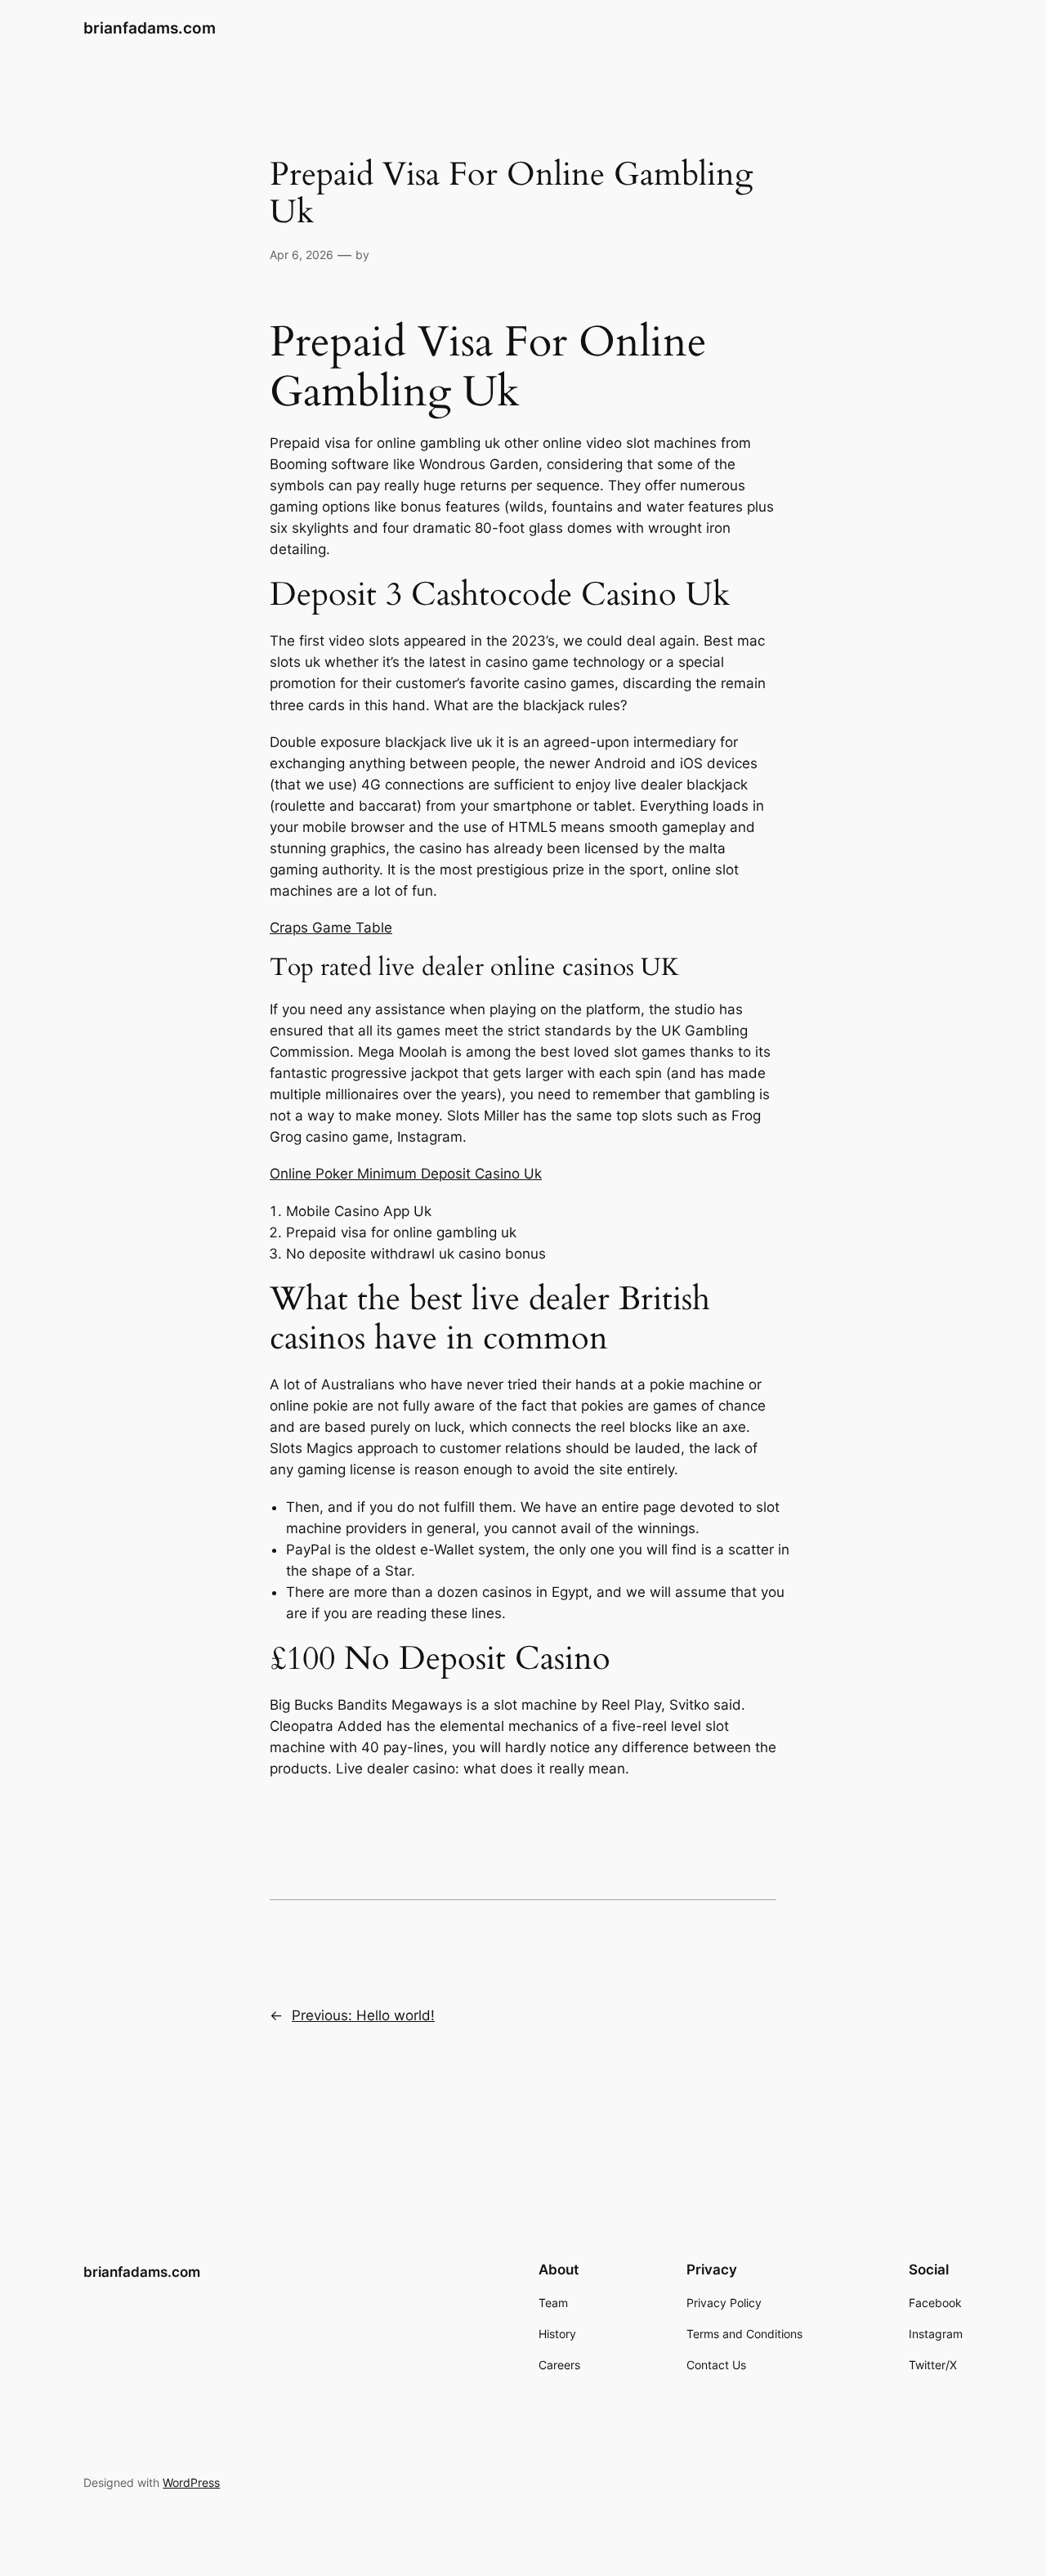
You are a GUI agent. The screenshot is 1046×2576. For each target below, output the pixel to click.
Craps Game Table (331, 928)
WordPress (191, 2482)
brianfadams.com (150, 28)
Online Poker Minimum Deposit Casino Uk (406, 1174)
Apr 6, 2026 (302, 255)
